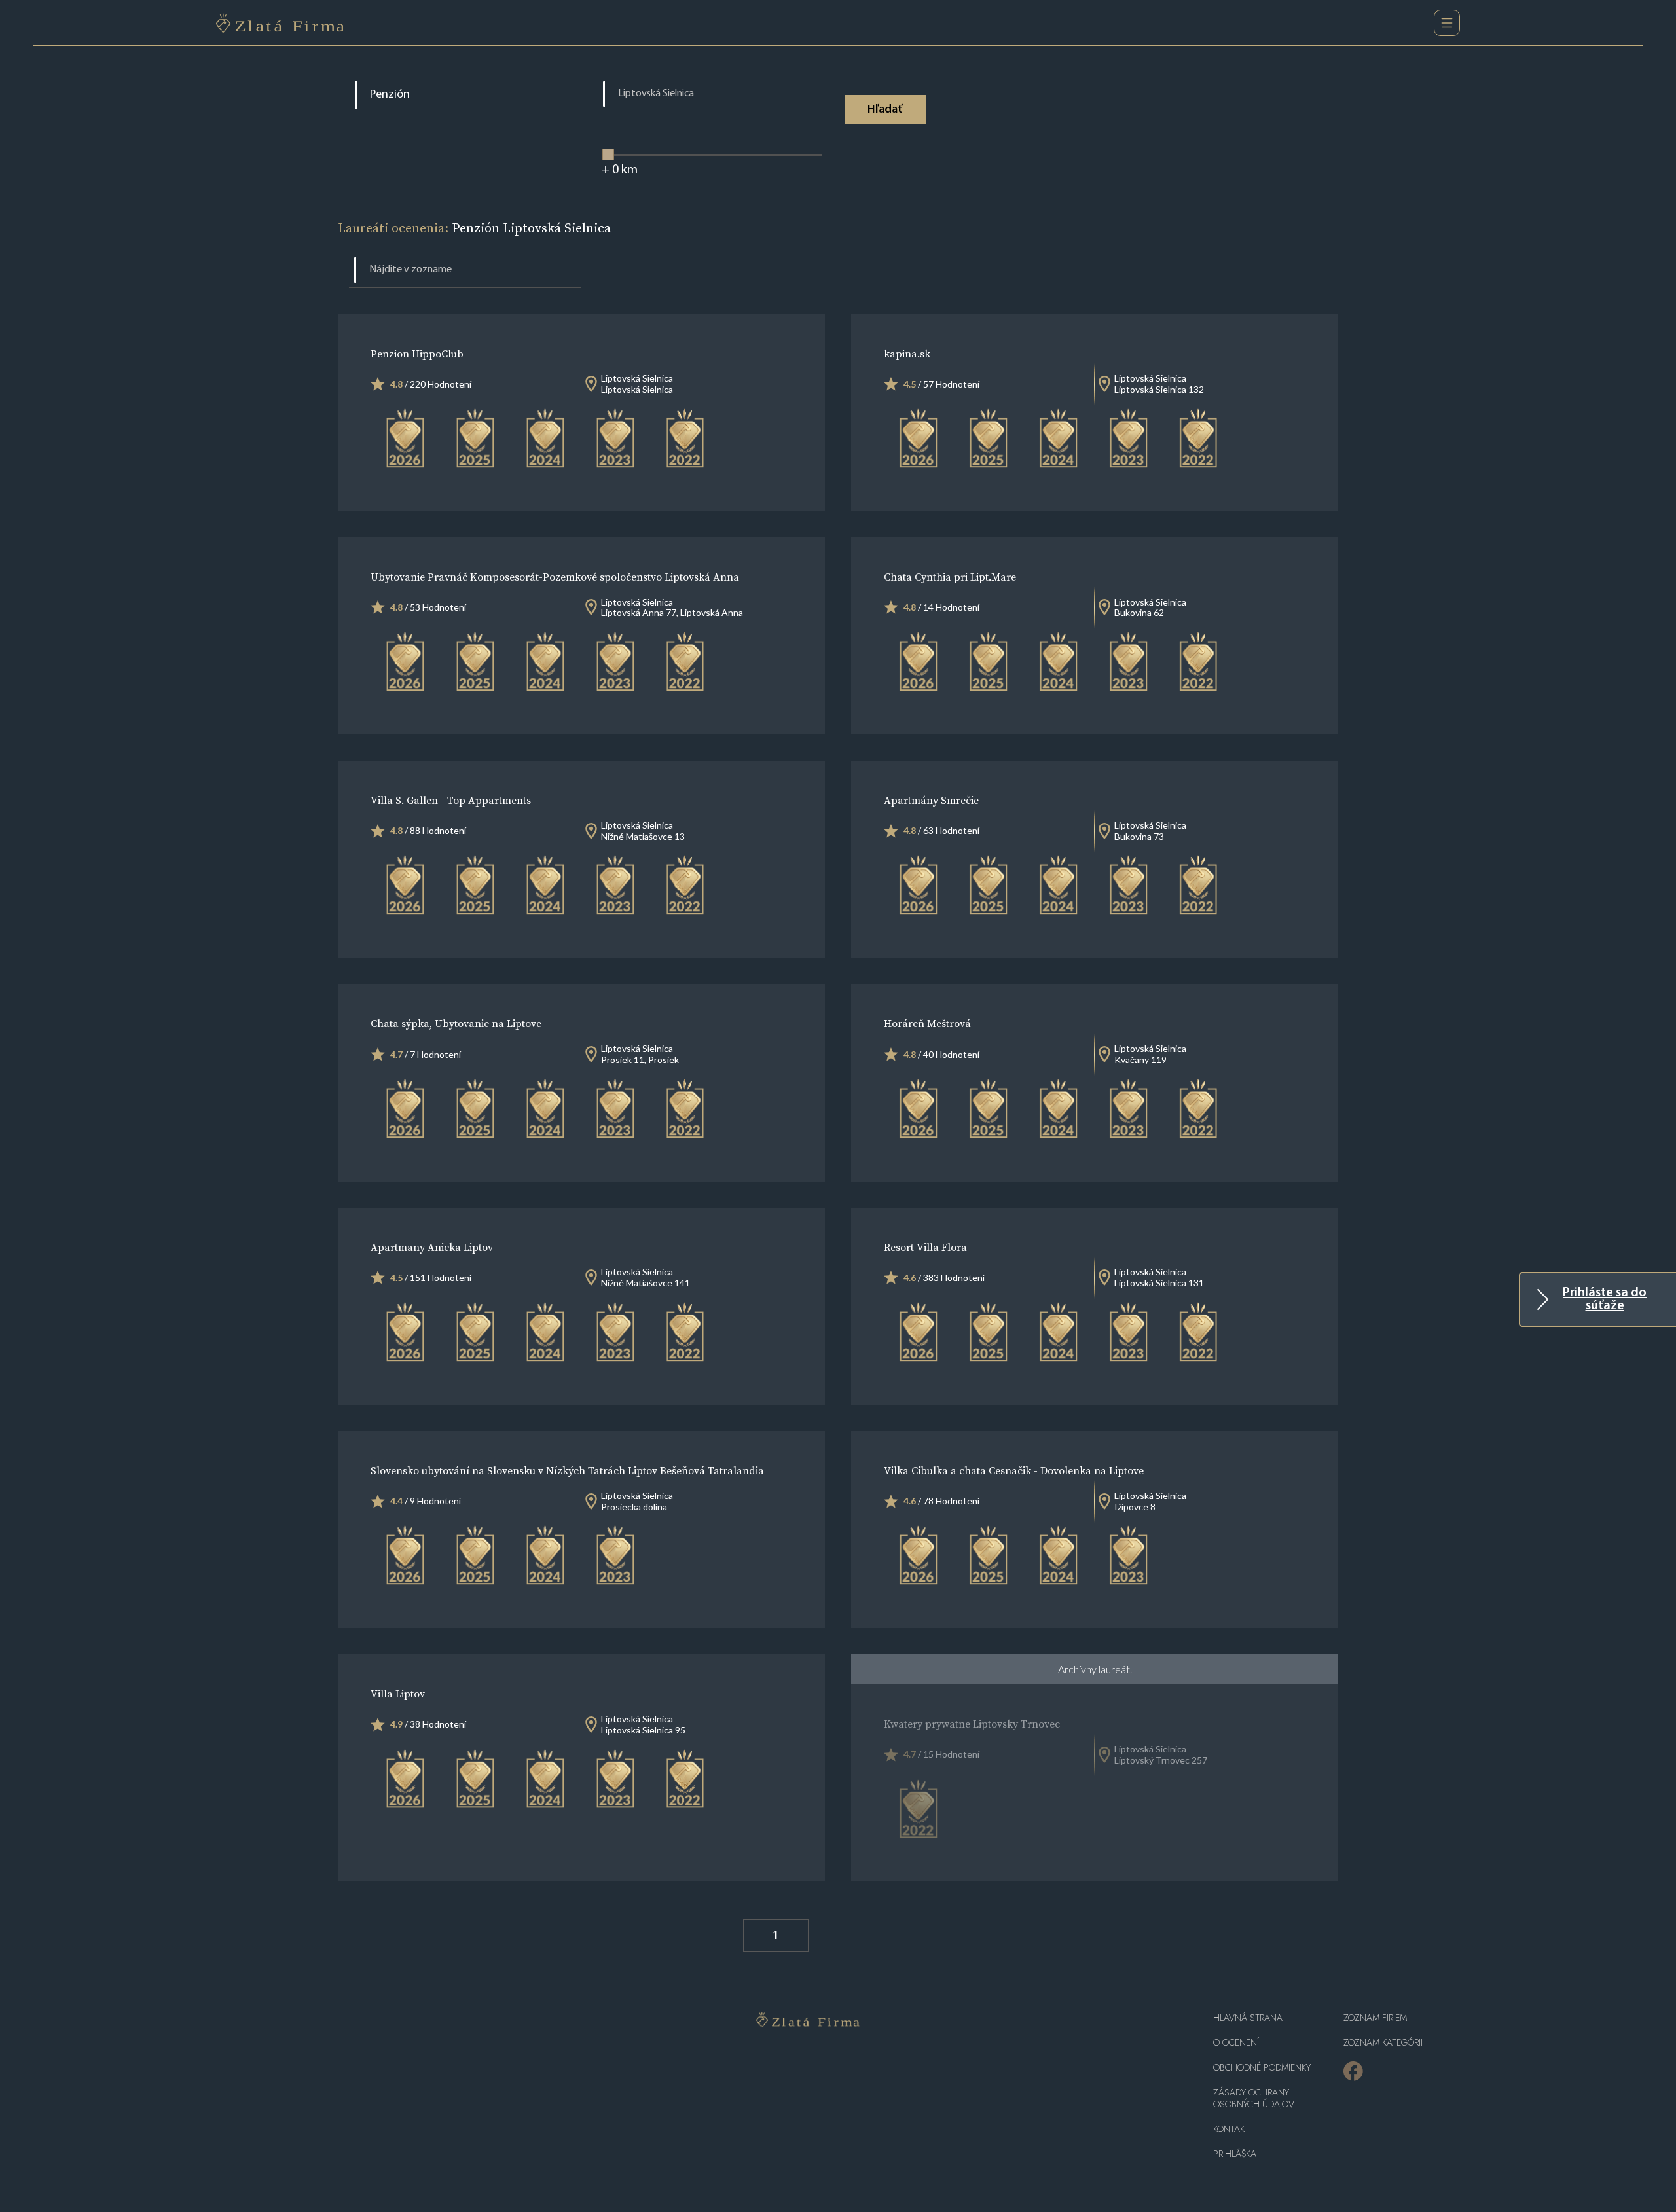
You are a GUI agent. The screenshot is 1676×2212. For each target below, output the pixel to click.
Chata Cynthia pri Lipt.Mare (950, 577)
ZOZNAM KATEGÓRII (1383, 2043)
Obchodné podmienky (1262, 2068)
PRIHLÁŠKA (1235, 2154)
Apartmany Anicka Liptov (432, 1247)
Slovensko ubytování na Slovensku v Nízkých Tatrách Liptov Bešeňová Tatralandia (567, 1470)
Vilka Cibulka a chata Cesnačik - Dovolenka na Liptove (1014, 1470)
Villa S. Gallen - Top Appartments (451, 800)
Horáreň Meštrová (927, 1023)
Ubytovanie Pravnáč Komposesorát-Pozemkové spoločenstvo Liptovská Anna (555, 577)
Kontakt (1231, 2129)
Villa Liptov (398, 1694)
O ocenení (1236, 2043)
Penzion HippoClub (417, 354)
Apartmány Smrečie (931, 800)
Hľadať (885, 110)
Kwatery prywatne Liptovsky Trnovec (972, 1724)
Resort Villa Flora (925, 1247)
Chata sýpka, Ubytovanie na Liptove (456, 1023)
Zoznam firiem (1375, 2018)
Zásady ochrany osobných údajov (1254, 2098)
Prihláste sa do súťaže (1605, 1299)
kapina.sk (907, 354)
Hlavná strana (1248, 2018)
